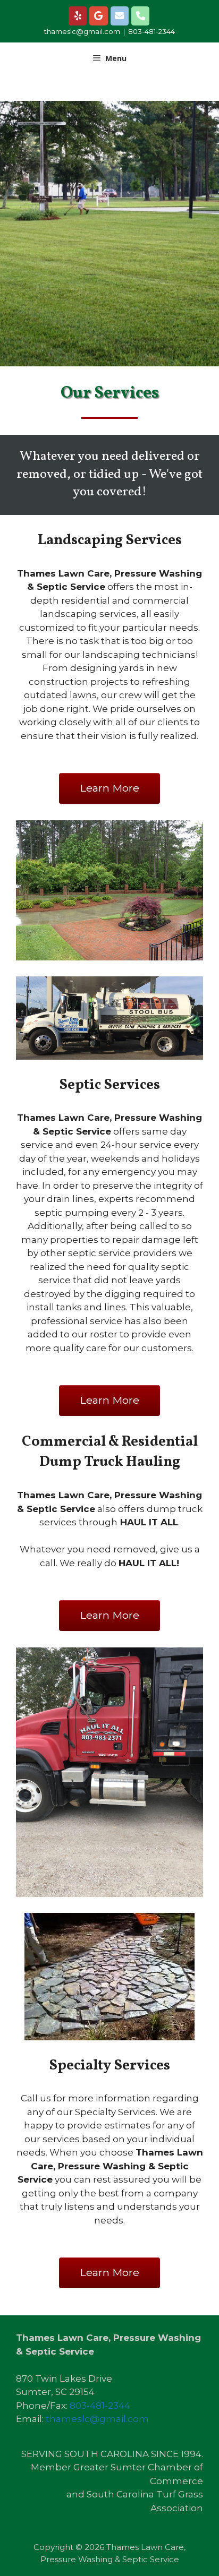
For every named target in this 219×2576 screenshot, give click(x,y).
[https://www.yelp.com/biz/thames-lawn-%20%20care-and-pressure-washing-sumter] (78, 16)
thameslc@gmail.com (82, 31)
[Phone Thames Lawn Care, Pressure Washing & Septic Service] (141, 16)
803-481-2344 (151, 31)
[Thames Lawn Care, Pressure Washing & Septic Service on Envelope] (120, 16)
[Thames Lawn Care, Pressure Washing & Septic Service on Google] (99, 16)
